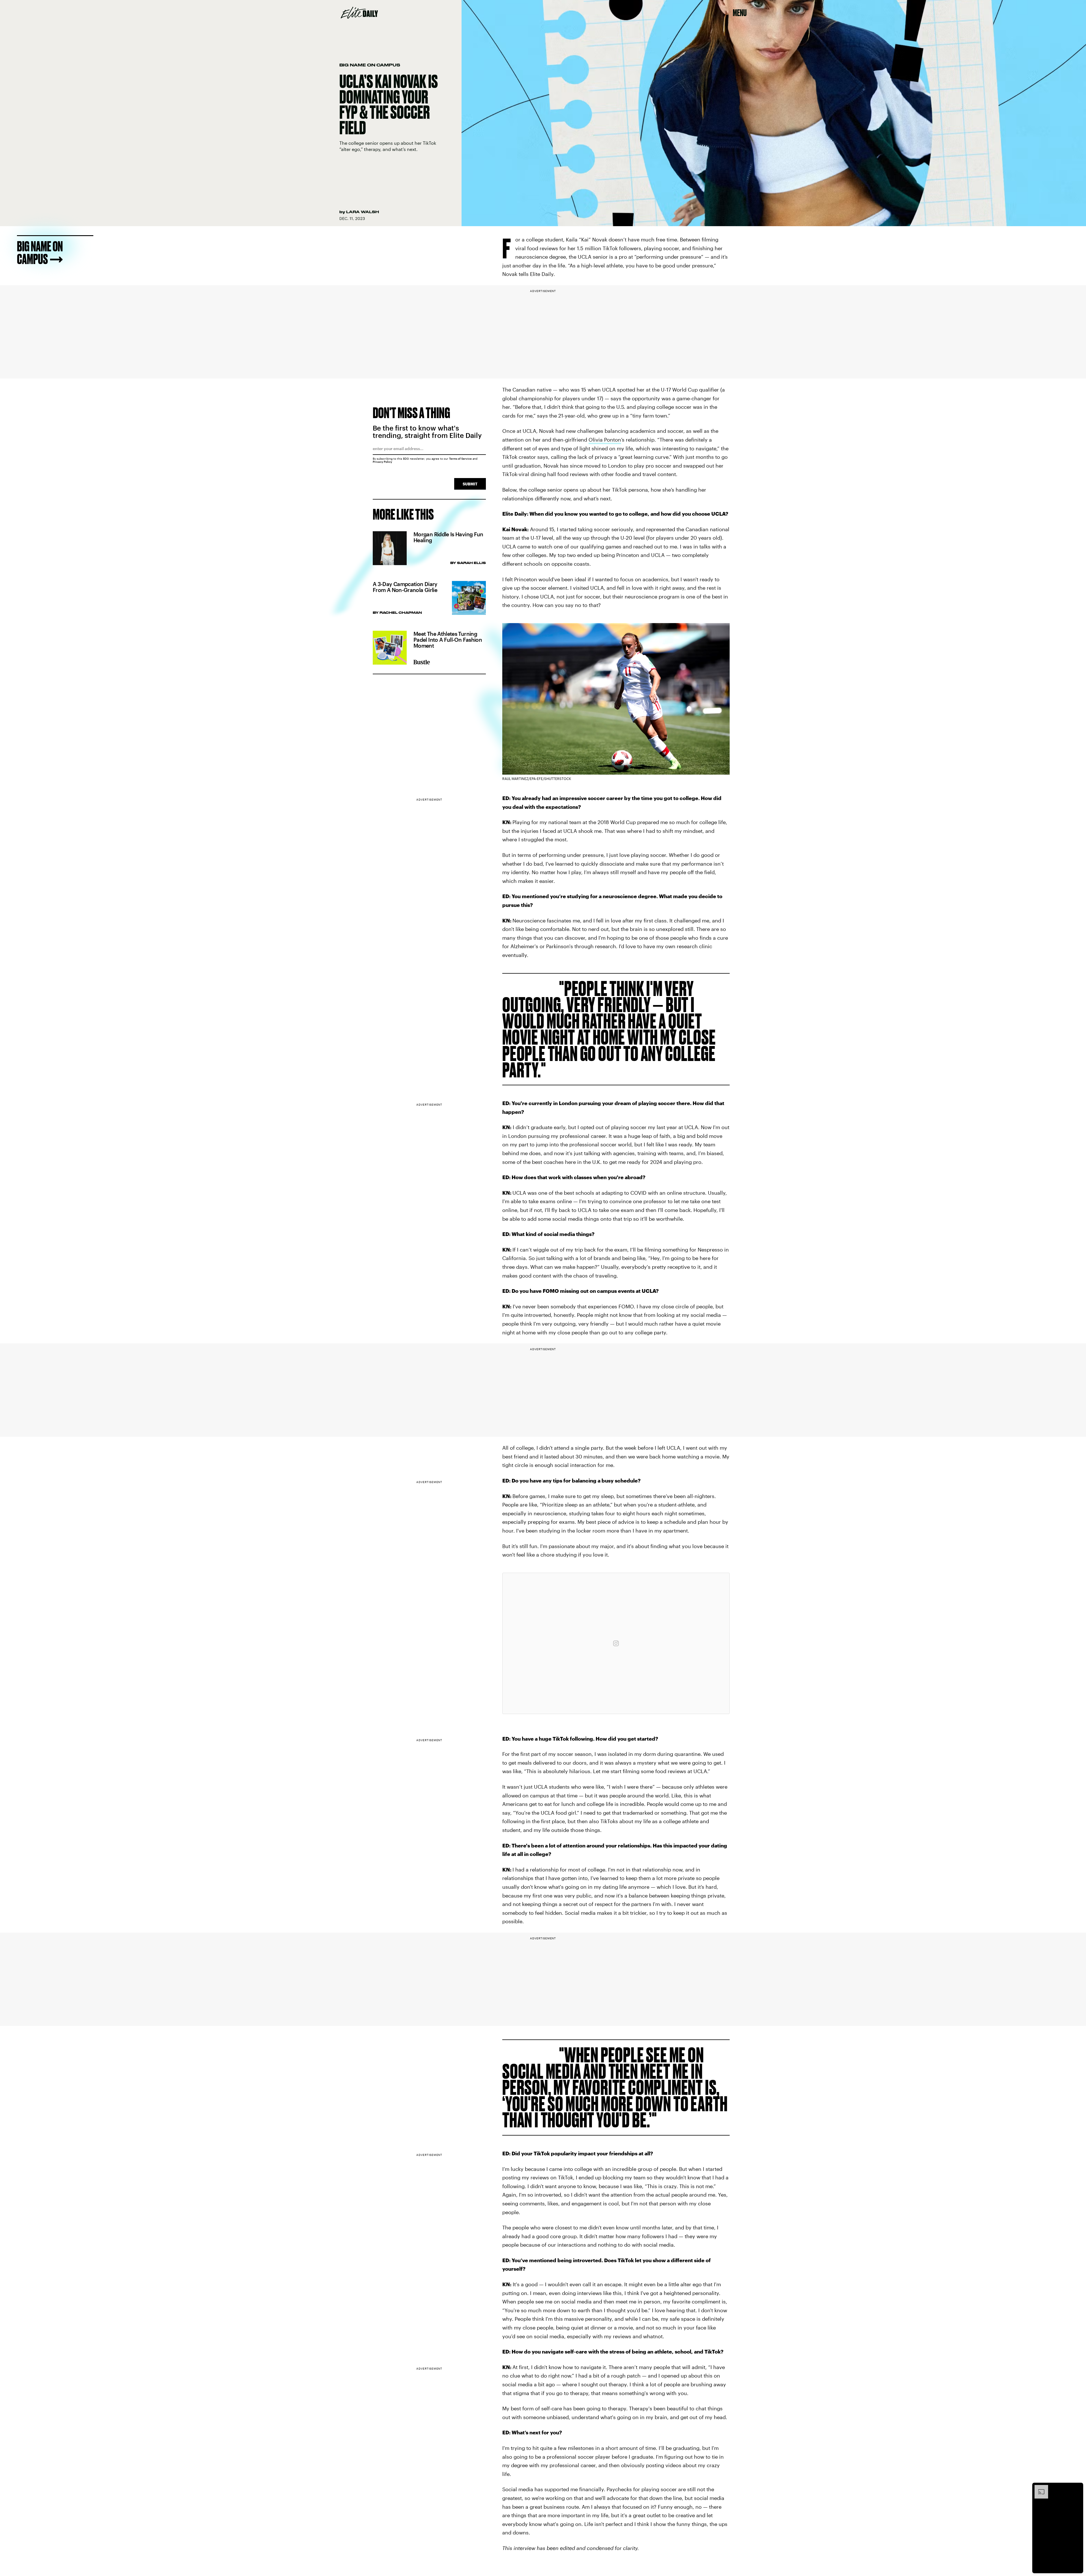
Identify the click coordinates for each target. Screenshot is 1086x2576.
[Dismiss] (1077, 2488)
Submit (470, 484)
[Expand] (1038, 2488)
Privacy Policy (383, 462)
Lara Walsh (363, 212)
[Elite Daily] (359, 13)
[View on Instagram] (616, 1643)
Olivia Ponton (605, 440)
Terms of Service (460, 459)
